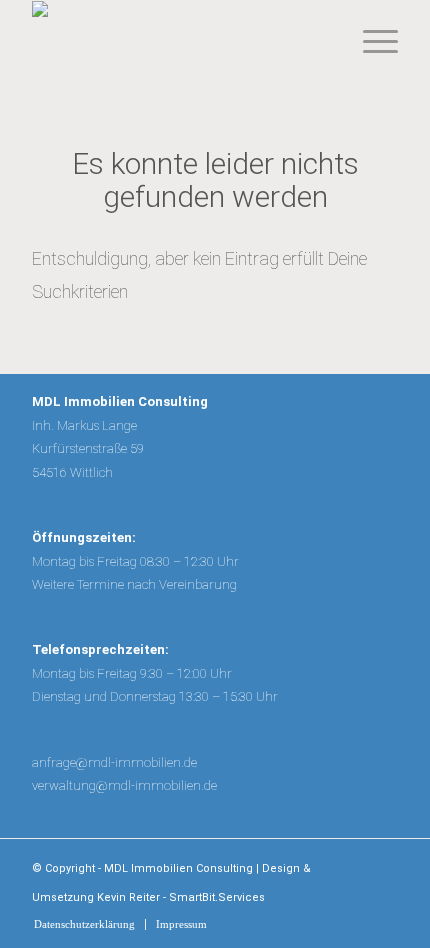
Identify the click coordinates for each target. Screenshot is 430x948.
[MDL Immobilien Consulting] (178, 41)
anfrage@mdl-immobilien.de (114, 762)
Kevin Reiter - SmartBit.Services (181, 897)
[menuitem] (370, 41)
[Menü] (370, 41)
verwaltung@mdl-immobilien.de (124, 785)
